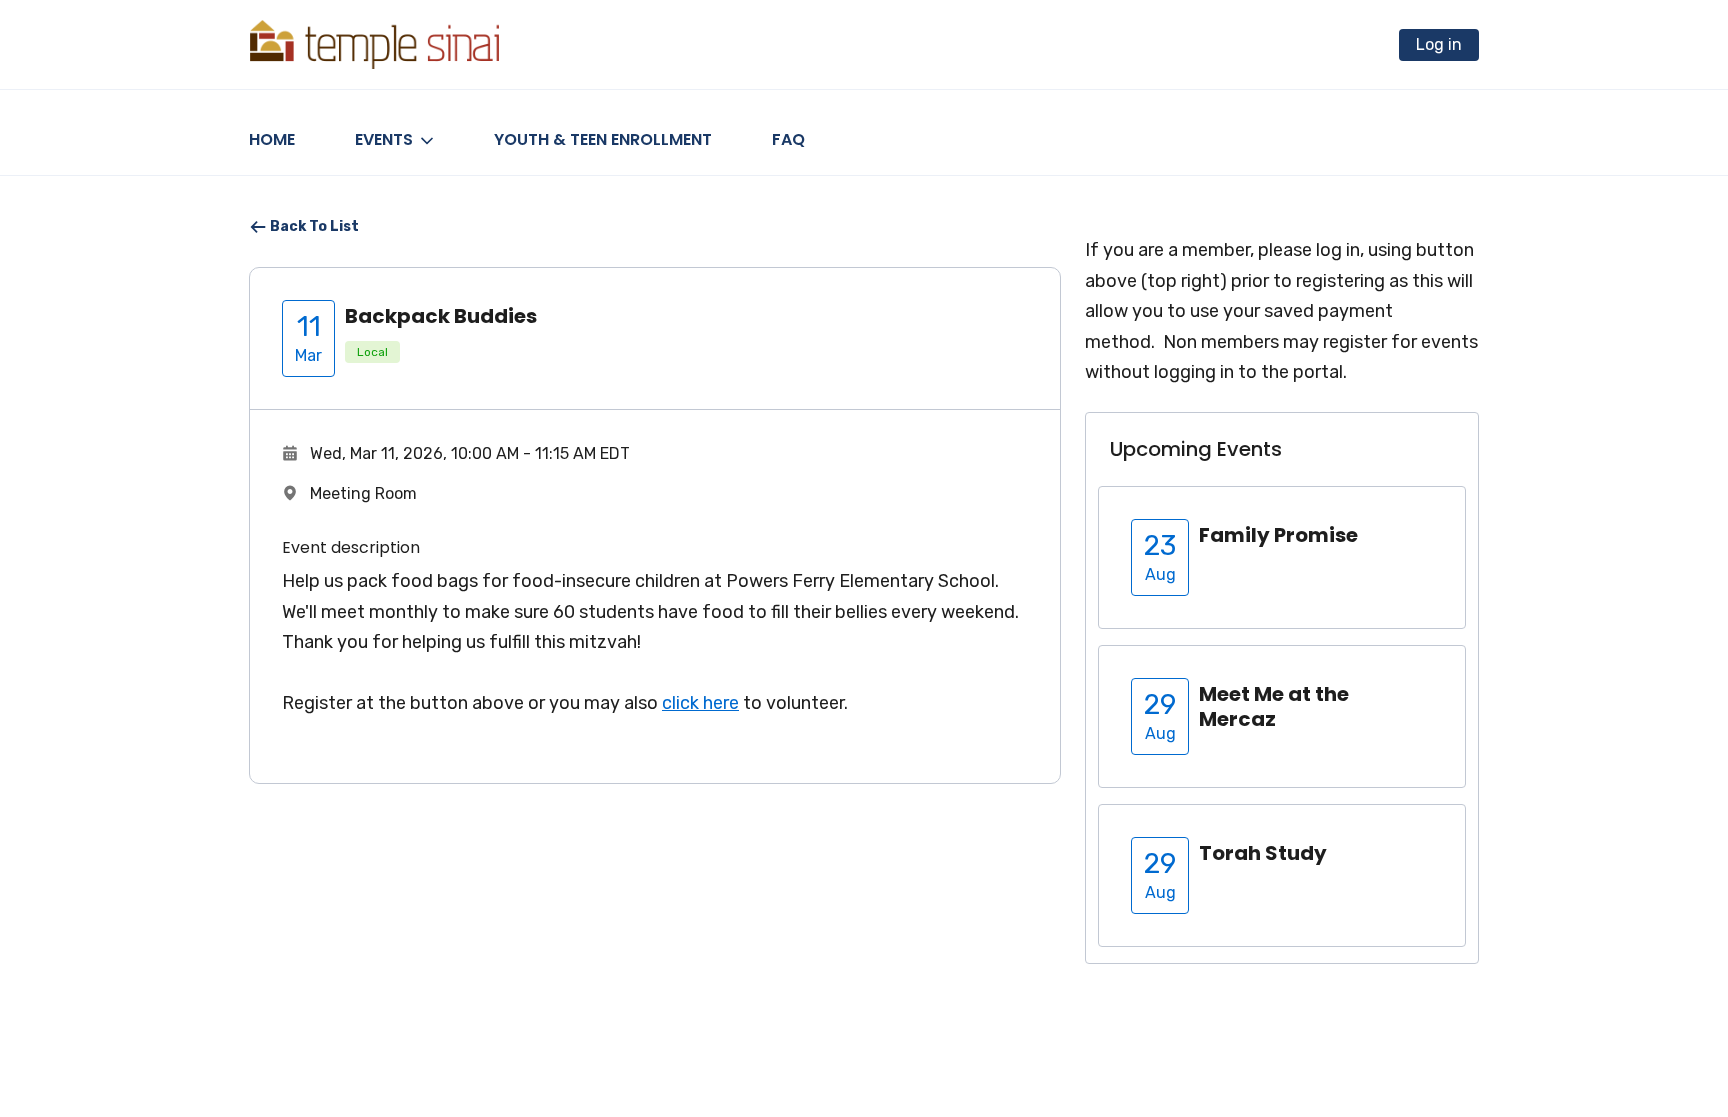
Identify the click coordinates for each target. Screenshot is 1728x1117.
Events (384, 139)
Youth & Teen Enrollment (603, 139)
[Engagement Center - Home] (374, 44)
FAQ (788, 139)
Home (272, 139)
